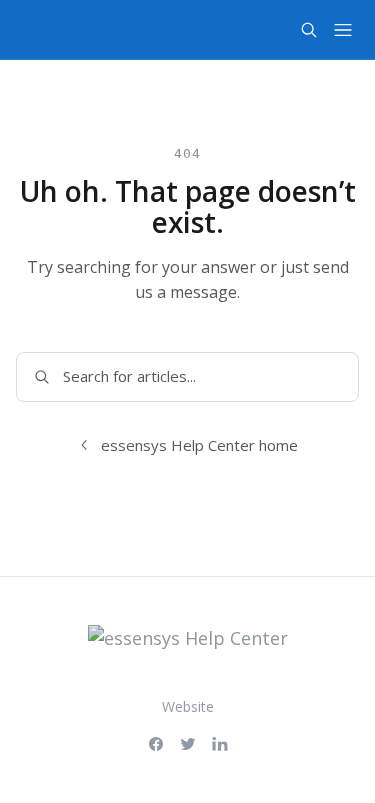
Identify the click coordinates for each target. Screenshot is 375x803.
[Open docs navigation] (343, 30)
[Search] (309, 30)
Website (188, 706)
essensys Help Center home (199, 445)
